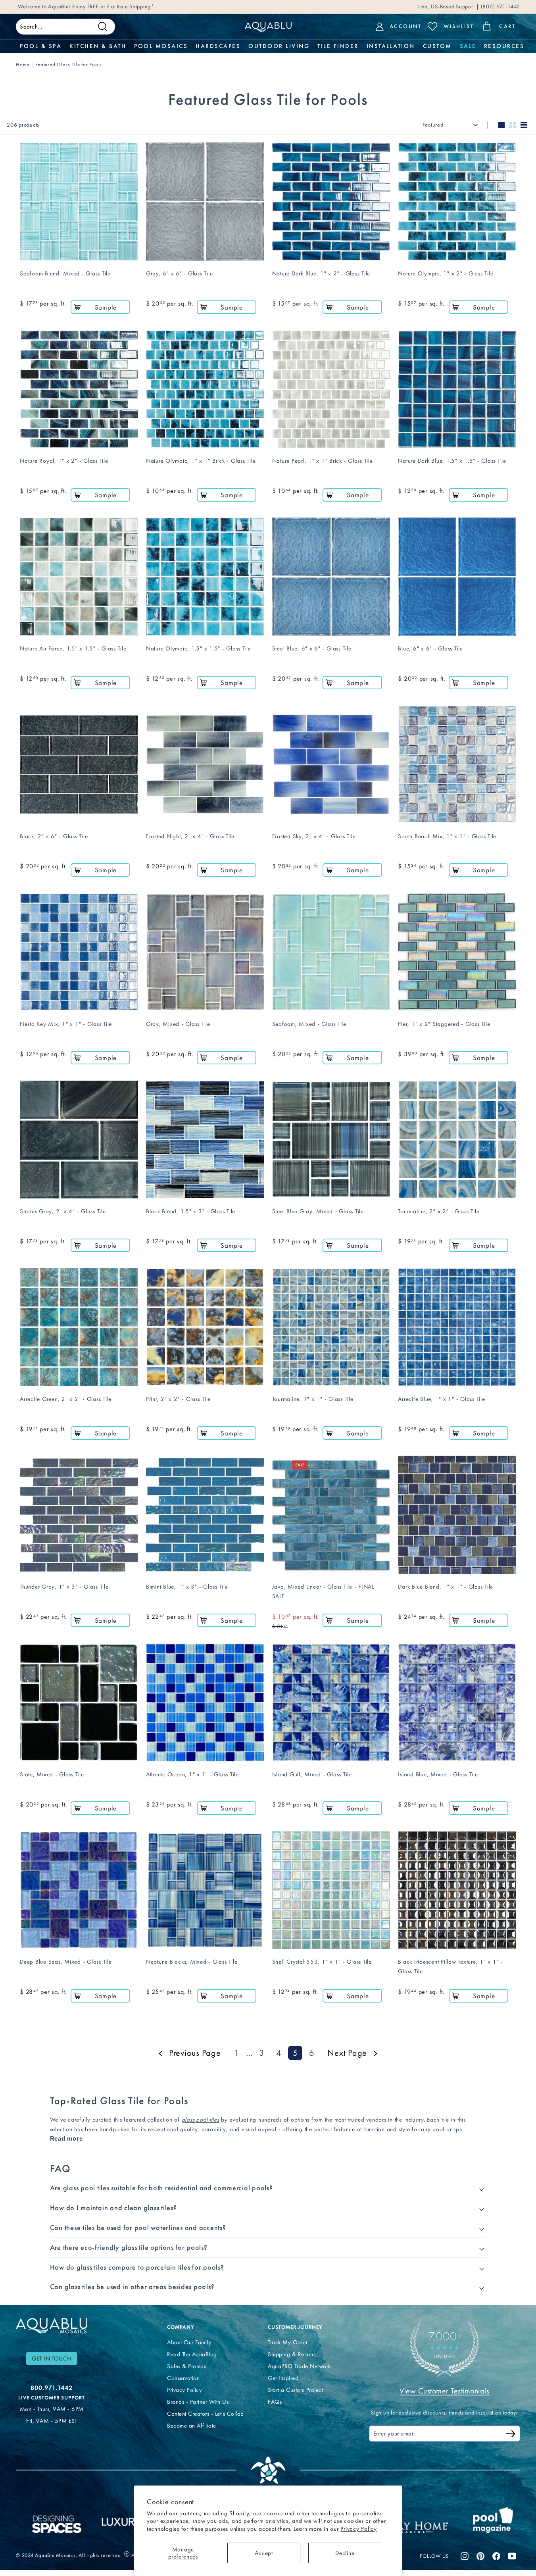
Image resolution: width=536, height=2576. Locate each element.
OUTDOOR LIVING (279, 46)
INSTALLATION (391, 46)
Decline (345, 2553)
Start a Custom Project (295, 2390)
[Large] (501, 125)
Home (23, 64)
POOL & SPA (41, 46)
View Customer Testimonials (444, 2391)
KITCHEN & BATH (98, 46)
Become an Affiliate (192, 2426)
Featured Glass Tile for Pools (69, 64)
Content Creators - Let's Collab (206, 2414)
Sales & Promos (186, 2366)
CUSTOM (437, 46)
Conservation (183, 2378)
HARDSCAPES (218, 46)
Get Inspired (283, 2378)
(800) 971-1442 (500, 7)
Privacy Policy (359, 2529)
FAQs (275, 2402)
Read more (66, 2138)
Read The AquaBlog (192, 2354)
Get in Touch (52, 2359)
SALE (468, 46)
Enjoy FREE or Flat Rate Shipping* (113, 7)
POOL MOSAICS (161, 46)
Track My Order (288, 2342)
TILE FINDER (338, 46)
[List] (524, 125)
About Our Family (189, 2342)
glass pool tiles (201, 2120)
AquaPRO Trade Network (299, 2366)
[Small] (513, 125)
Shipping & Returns (292, 2354)
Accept (264, 2553)
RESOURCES (504, 46)
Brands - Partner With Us (198, 2402)
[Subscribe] (511, 2435)
